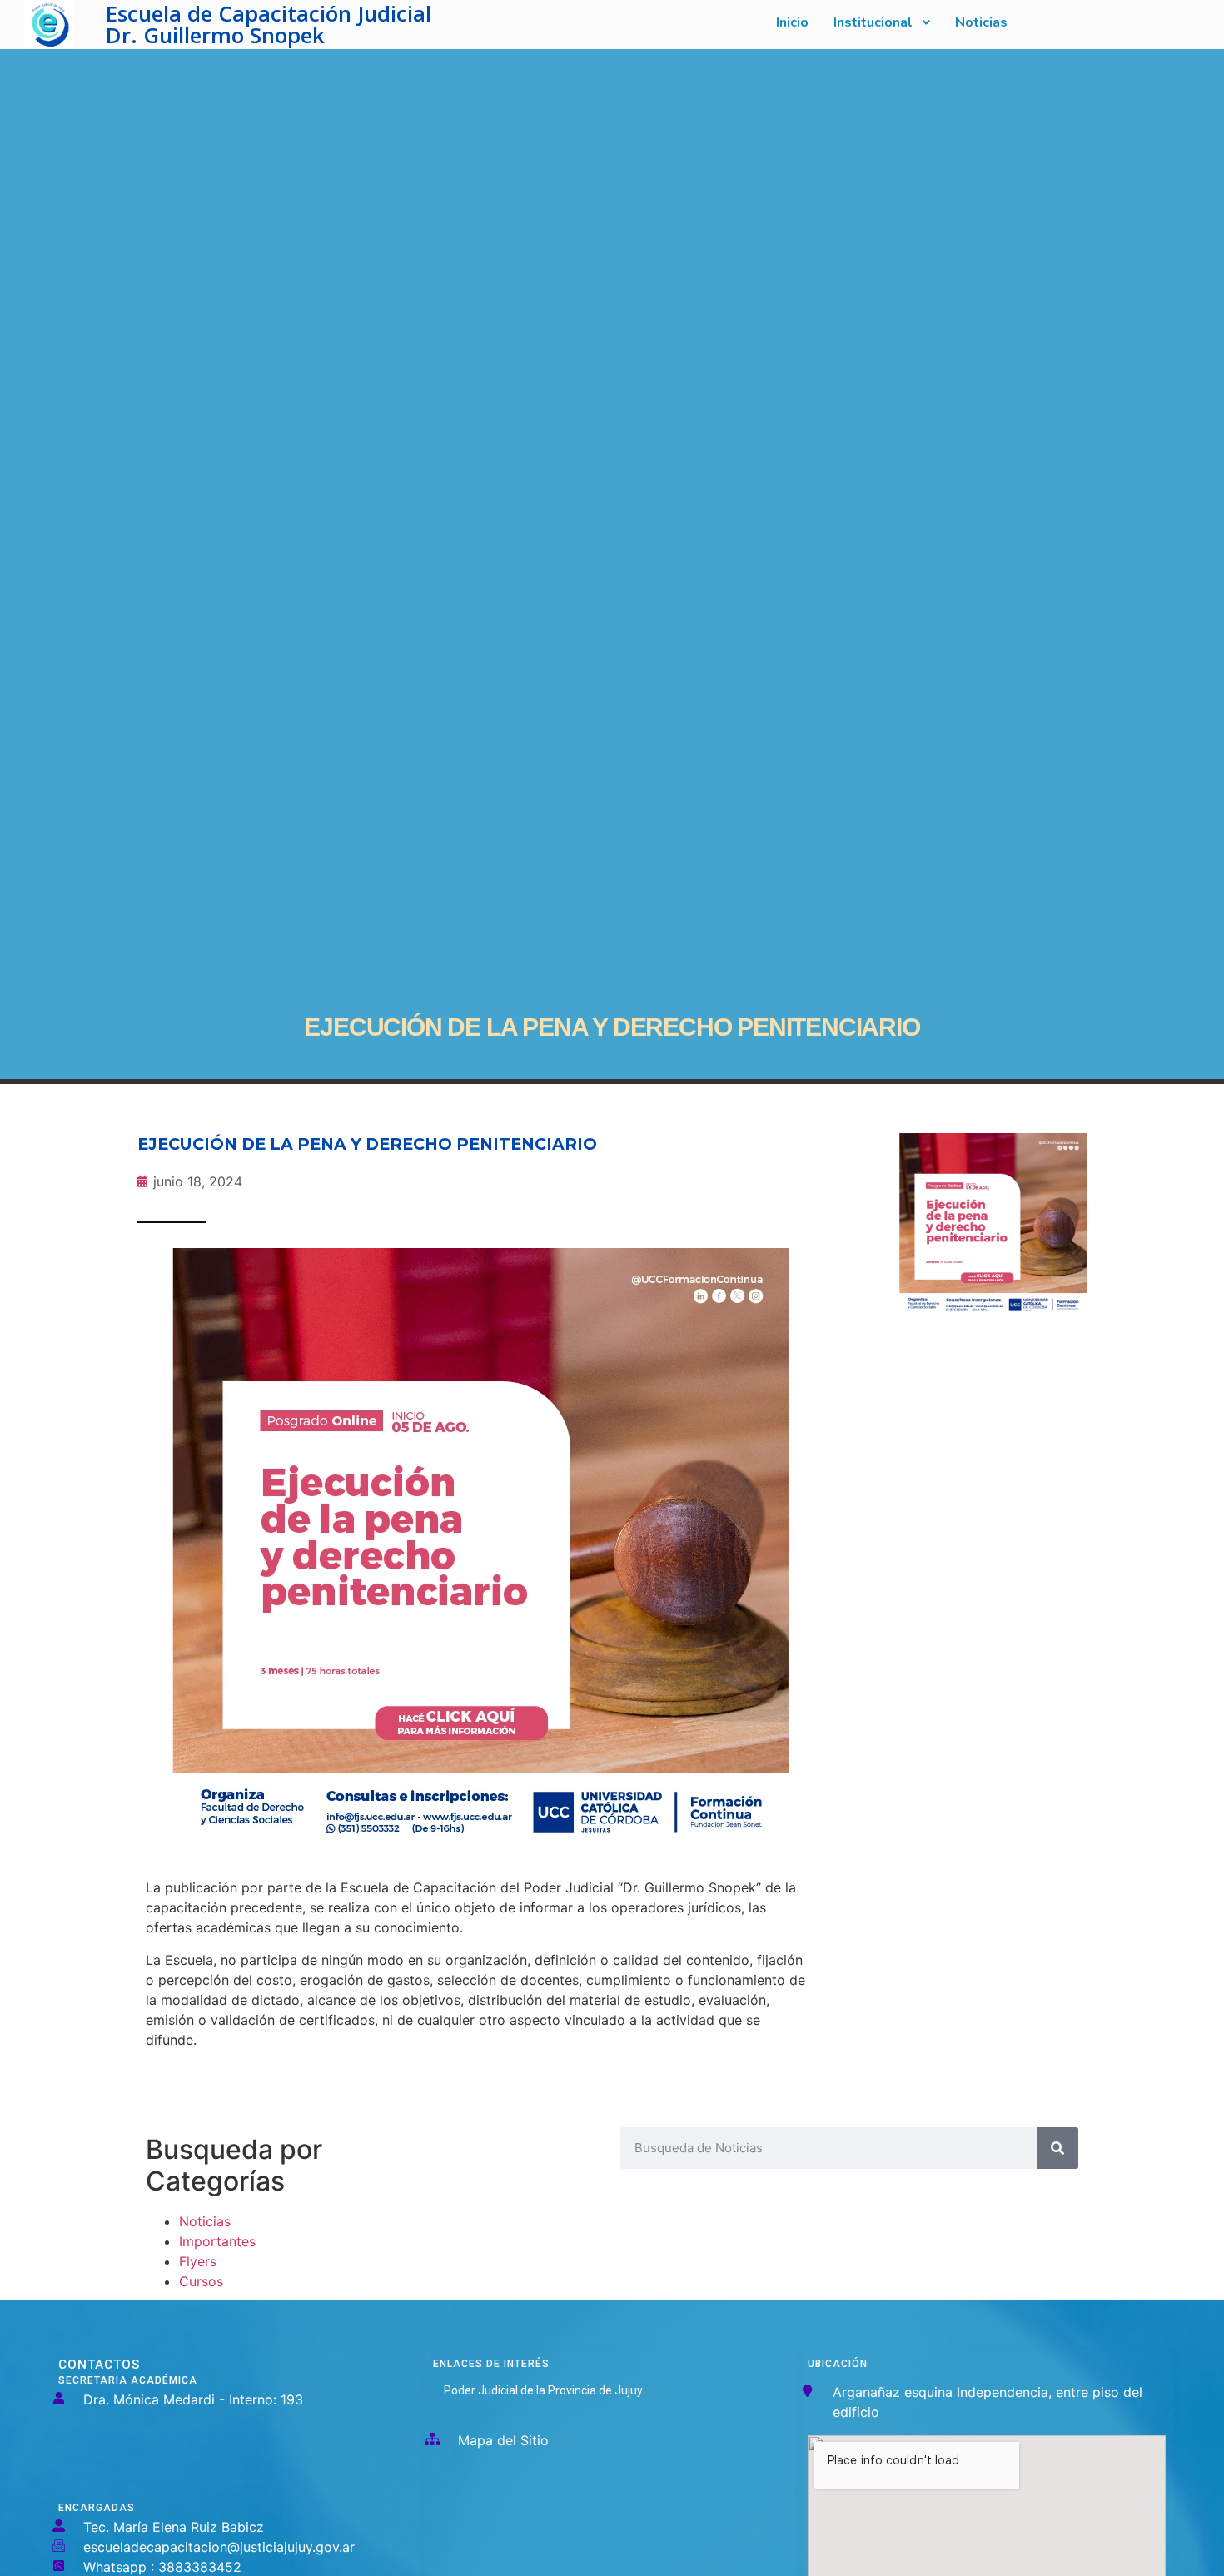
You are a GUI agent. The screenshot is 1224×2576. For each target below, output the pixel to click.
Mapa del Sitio (503, 2440)
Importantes (217, 2241)
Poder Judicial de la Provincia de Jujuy (543, 2390)
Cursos (201, 2281)
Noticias (205, 2221)
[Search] (1057, 2148)
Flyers (198, 2261)
